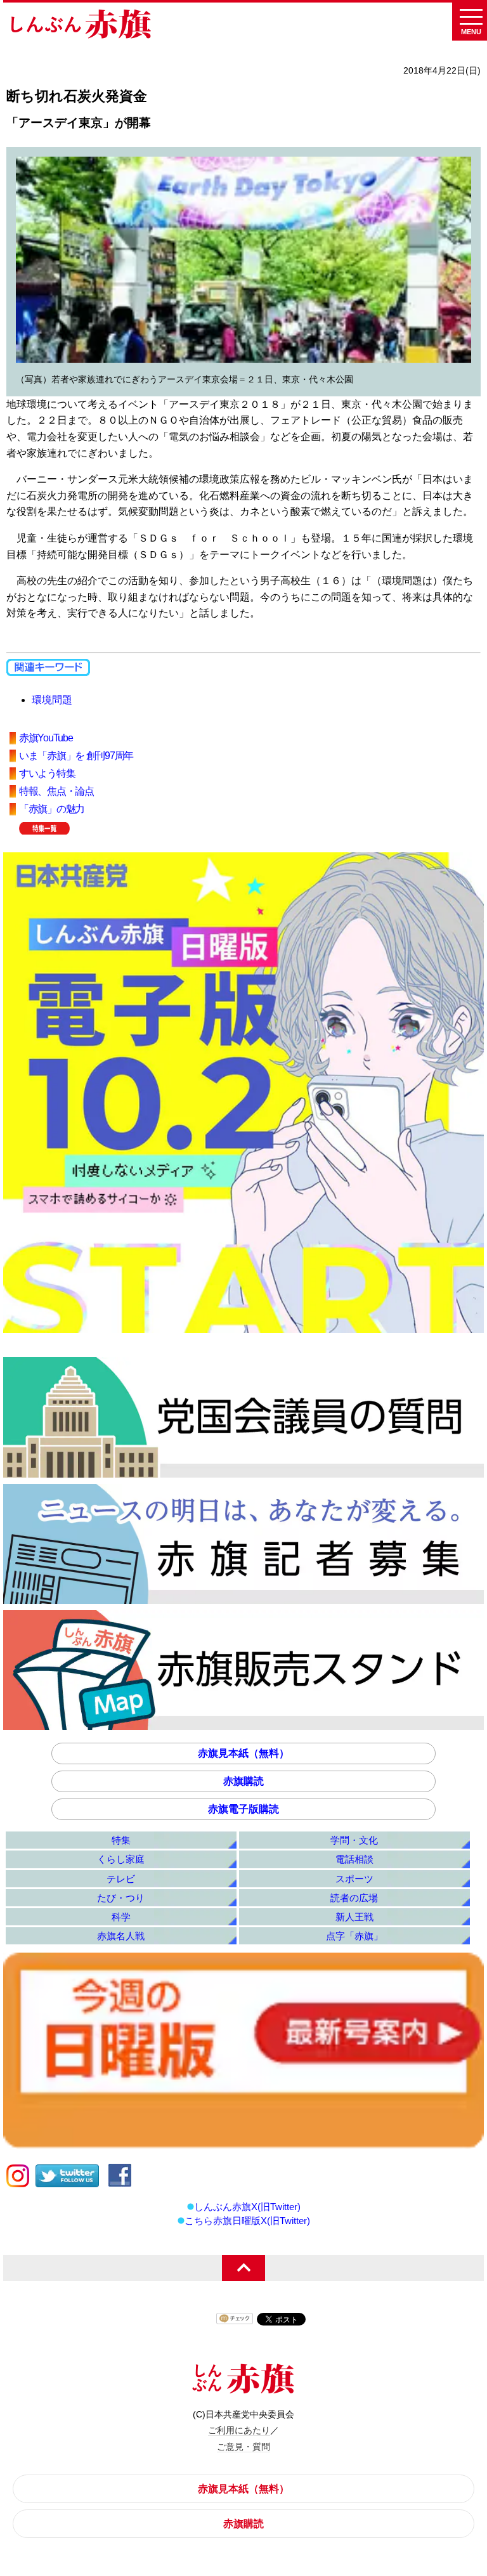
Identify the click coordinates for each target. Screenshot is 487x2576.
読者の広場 (354, 1898)
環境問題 (52, 700)
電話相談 (354, 1859)
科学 (121, 1917)
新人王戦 (354, 1917)
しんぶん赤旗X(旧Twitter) (247, 2207)
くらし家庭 (121, 1859)
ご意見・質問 (243, 2447)
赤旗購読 (243, 1781)
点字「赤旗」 (354, 1936)
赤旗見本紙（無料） (243, 1753)
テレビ (121, 1879)
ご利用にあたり (239, 2430)
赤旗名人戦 (121, 1936)
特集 (121, 1840)
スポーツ (354, 1879)
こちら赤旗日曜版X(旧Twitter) (247, 2221)
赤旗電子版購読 (243, 1809)
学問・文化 (354, 1840)
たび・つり (121, 1898)
